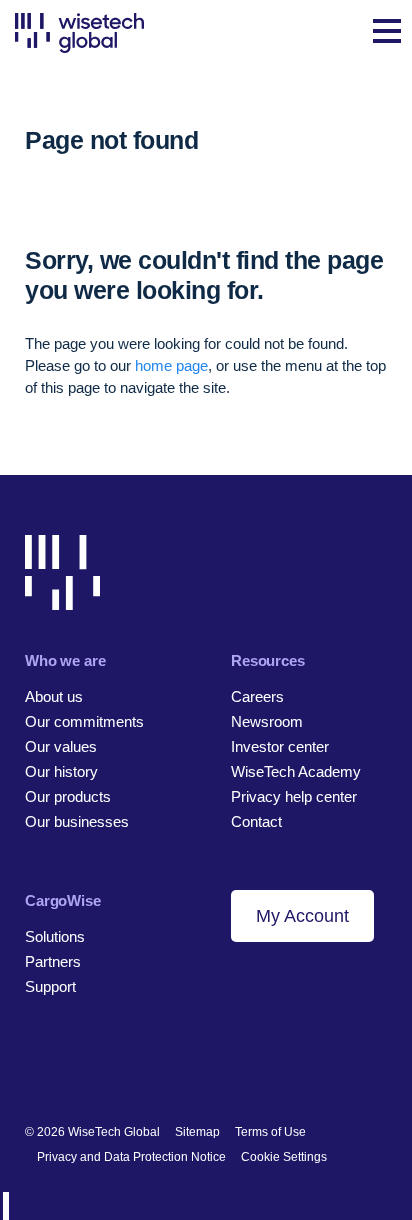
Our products (68, 796)
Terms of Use (270, 1132)
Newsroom (267, 721)
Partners (53, 961)
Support (50, 986)
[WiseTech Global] (79, 32)
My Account (302, 916)
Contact (256, 821)
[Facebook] (68, 1067)
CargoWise (63, 900)
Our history (61, 771)
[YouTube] (136, 1067)
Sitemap (197, 1132)
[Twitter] (102, 1067)
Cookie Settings (284, 1157)
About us (54, 696)
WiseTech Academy (296, 771)
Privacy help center (294, 796)
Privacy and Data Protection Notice (131, 1157)
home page (171, 365)
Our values (61, 746)
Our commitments (84, 721)
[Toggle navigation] (387, 33)
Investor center (280, 746)
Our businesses (77, 821)
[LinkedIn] (34, 1067)
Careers (257, 696)
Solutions (55, 936)
